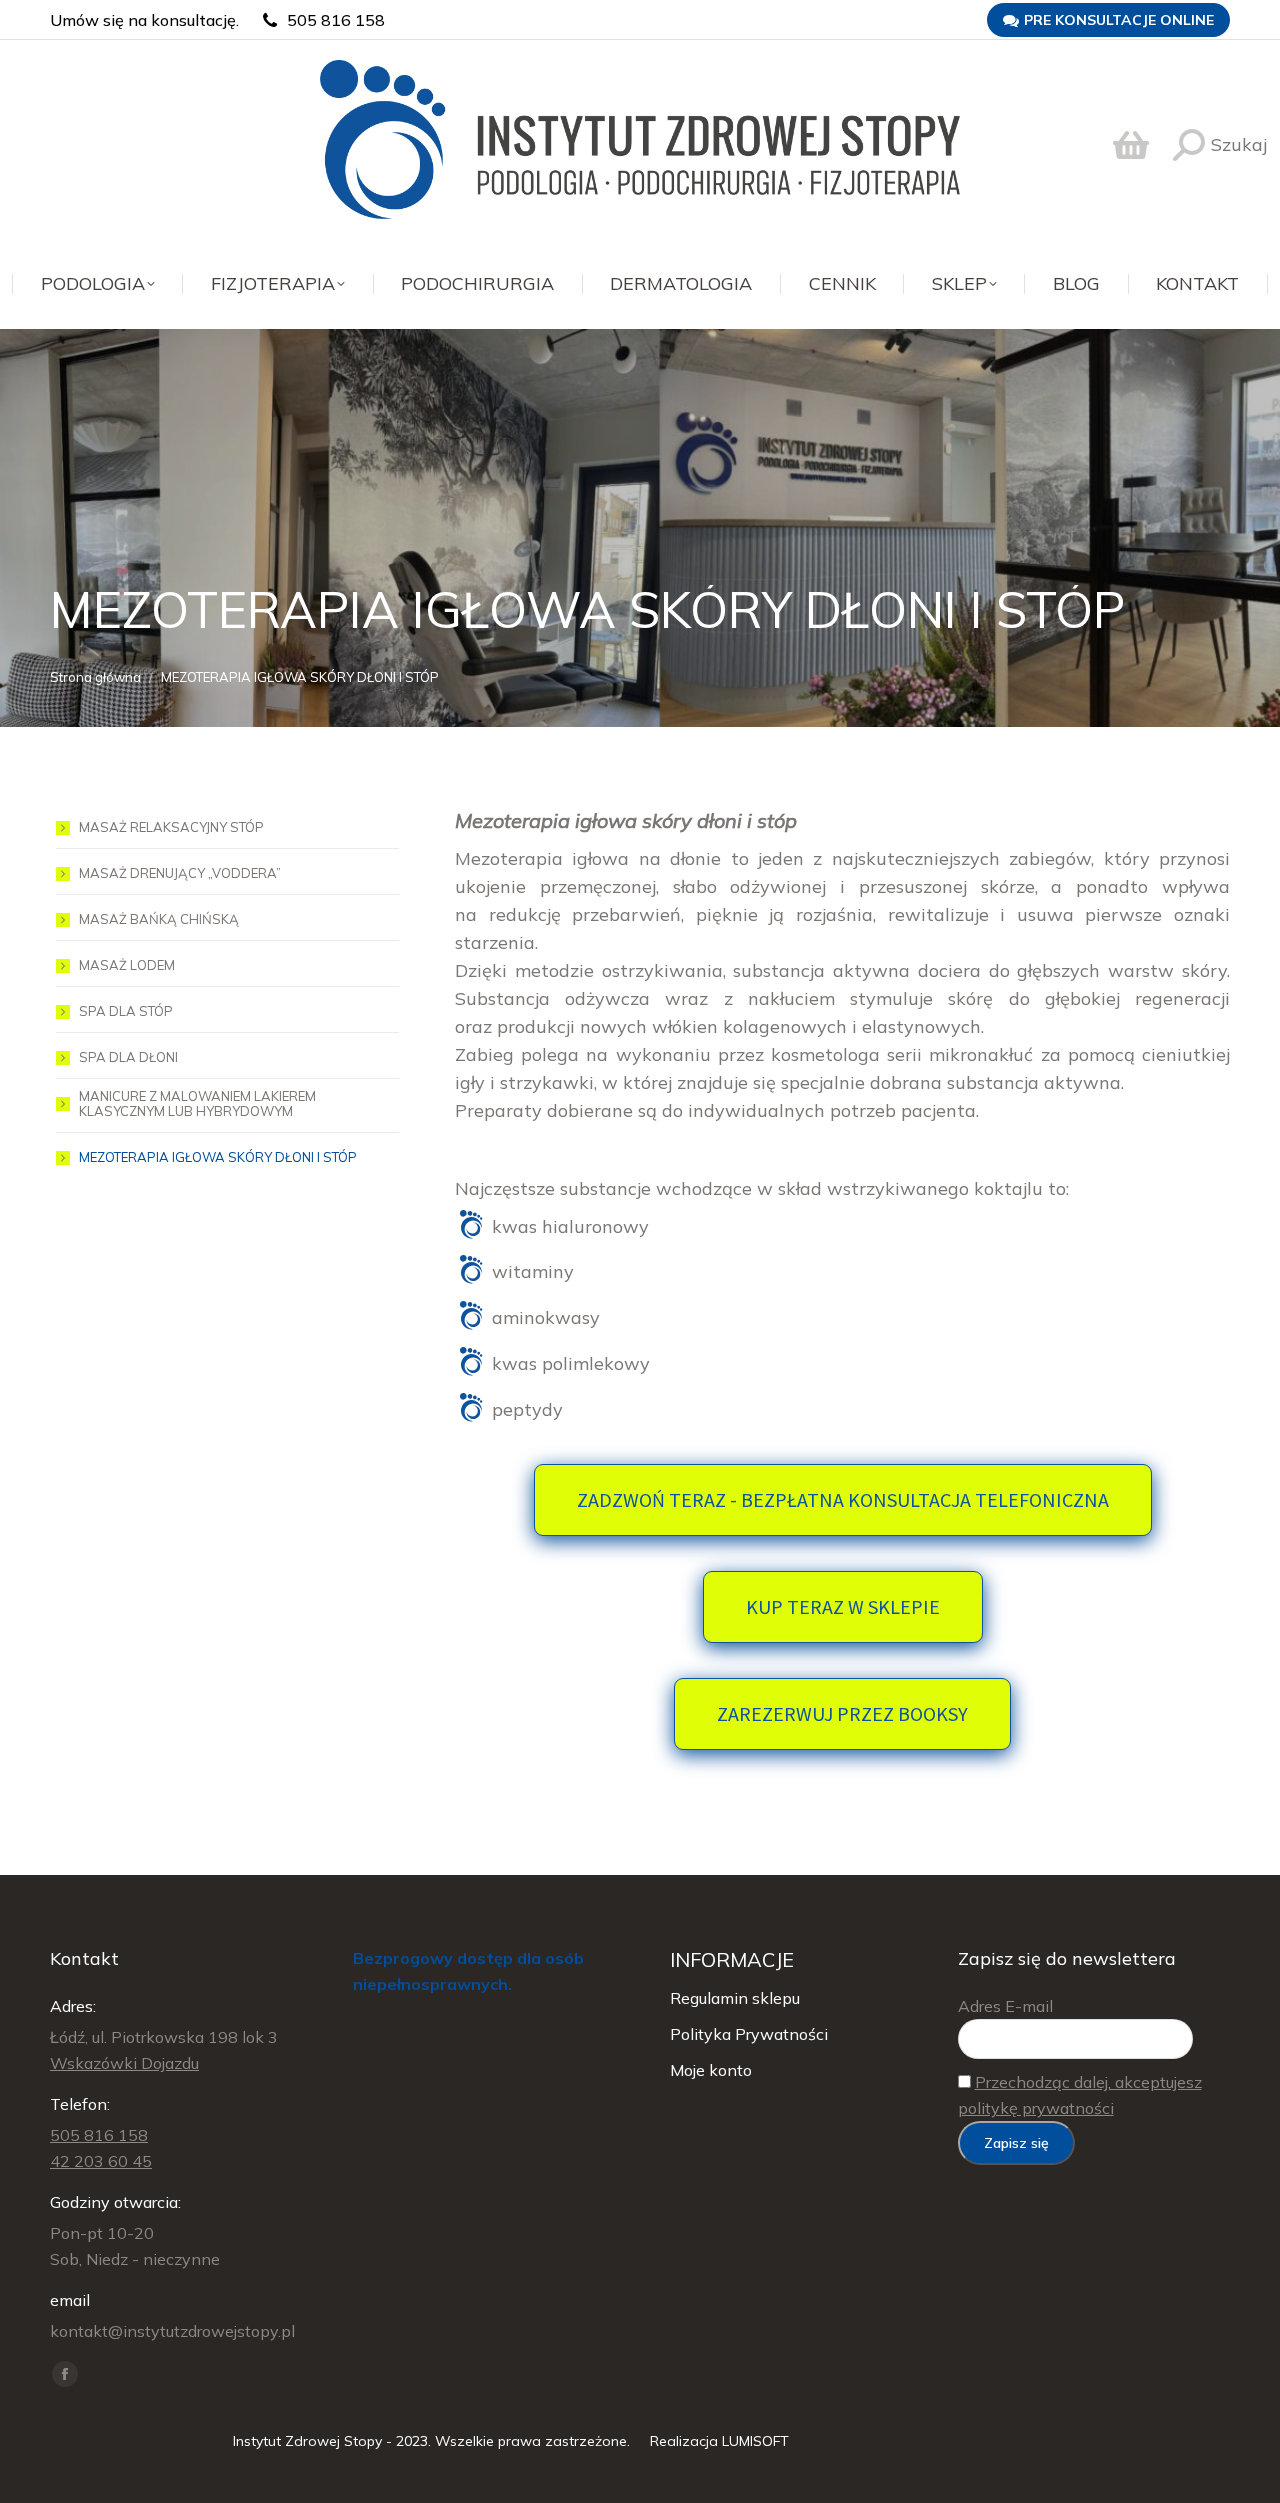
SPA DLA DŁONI (128, 1057)
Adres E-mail (1005, 2006)
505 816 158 (336, 20)
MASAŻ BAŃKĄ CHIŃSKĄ (159, 919)
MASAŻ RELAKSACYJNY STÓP (171, 827)
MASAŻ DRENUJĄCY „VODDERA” (180, 873)
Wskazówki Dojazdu (124, 2063)
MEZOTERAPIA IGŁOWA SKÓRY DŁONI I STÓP (218, 1157)
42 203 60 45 (101, 2161)
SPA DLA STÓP (126, 1011)
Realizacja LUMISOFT (719, 2441)
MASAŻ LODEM (127, 965)
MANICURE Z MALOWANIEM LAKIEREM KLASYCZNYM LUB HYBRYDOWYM (197, 1104)
